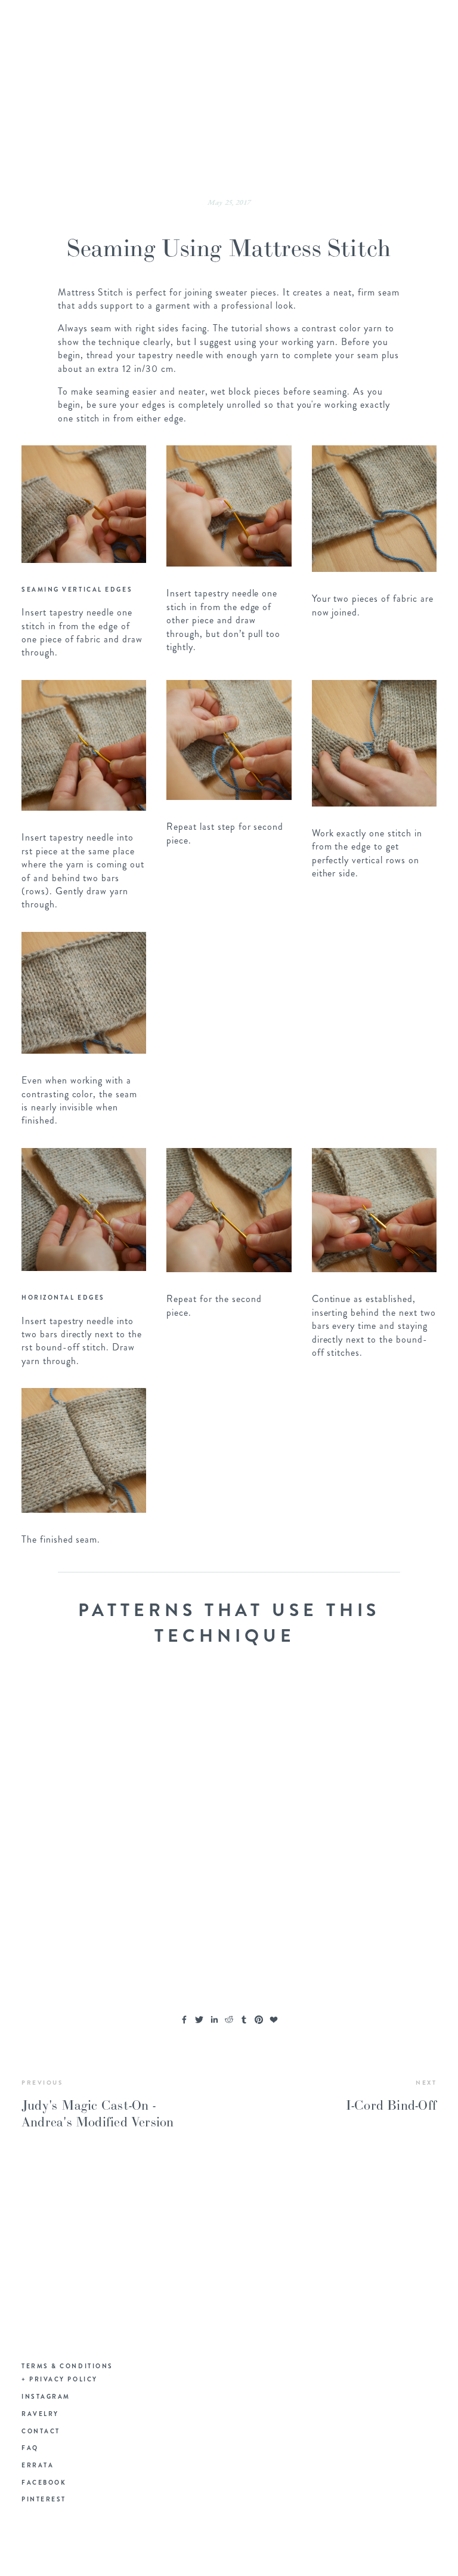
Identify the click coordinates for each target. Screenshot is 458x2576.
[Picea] (385, 1826)
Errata (38, 2465)
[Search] (100, 23)
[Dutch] (177, 1826)
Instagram (46, 2397)
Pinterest (44, 2499)
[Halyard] (281, 1722)
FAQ (30, 2448)
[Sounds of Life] (73, 1826)
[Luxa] (73, 1722)
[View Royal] (177, 1722)
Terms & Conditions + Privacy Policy (67, 2373)
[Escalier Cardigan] (281, 1826)
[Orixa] (73, 1929)
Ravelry (40, 2414)
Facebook (44, 2483)
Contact (41, 2431)
